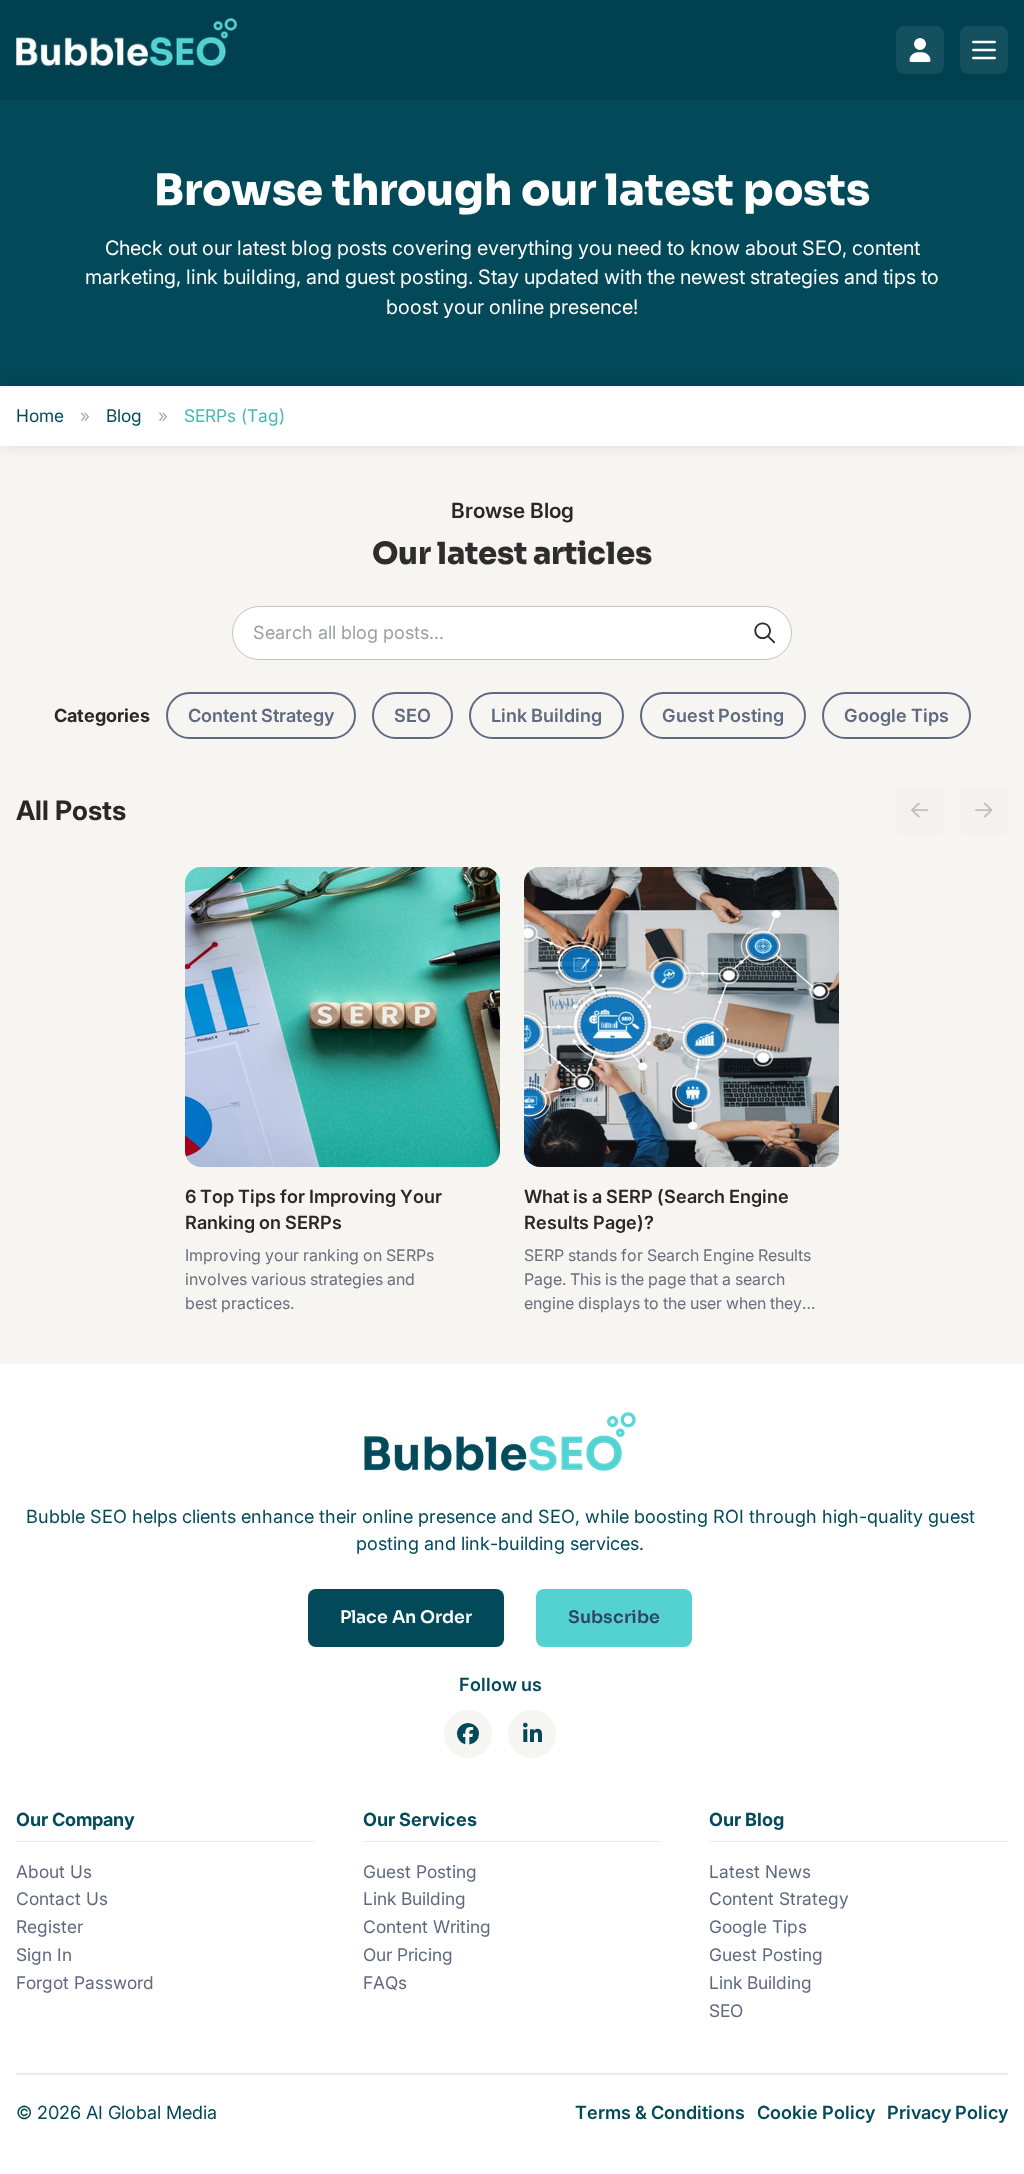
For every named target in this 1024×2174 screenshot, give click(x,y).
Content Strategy (261, 715)
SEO (412, 715)
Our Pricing (408, 1954)
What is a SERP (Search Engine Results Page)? (656, 1209)
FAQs (385, 1982)
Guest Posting (723, 715)
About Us (54, 1871)
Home (40, 415)
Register (49, 1926)
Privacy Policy (947, 2112)
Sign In (44, 1954)
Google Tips (896, 715)
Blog (124, 415)
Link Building (546, 715)
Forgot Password (85, 1982)
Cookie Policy (816, 2112)
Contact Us (62, 1898)
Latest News (760, 1871)
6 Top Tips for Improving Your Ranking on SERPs (313, 1209)
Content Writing (427, 1926)
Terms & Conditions (660, 2112)
